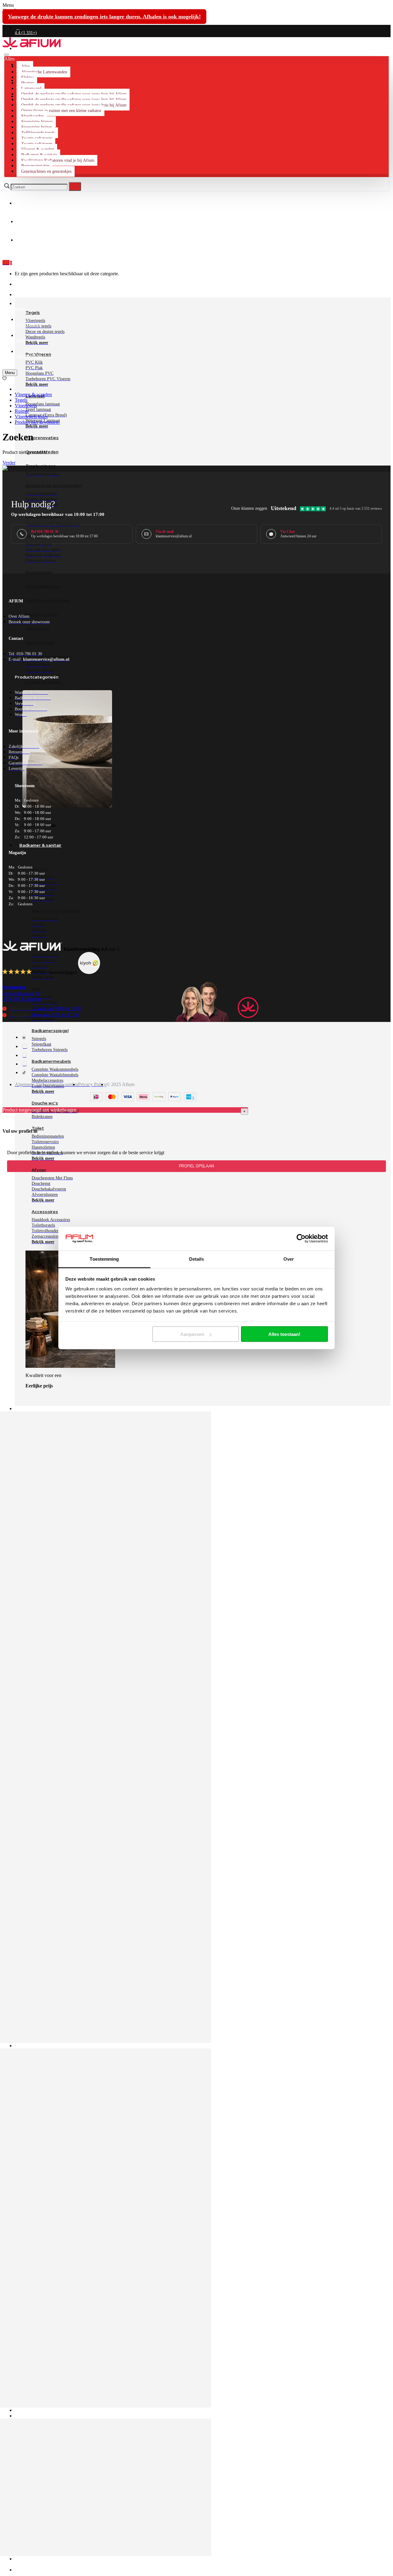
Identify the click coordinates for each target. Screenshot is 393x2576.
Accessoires (45, 1212)
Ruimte (22, 411)
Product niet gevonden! (37, 422)
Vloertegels (26, 406)
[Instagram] (25, 1046)
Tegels (21, 400)
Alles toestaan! (284, 1334)
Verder (9, 463)
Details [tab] (197, 1259)
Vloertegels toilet (31, 417)
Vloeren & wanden (33, 395)
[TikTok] (24, 1072)
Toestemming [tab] (104, 1259)
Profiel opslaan (196, 1166)
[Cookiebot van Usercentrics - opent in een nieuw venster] (301, 1239)
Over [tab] (289, 1259)
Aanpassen (192, 1334)
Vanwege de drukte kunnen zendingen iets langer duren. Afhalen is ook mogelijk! (104, 17)
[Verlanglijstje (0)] (4, 379)
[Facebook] (24, 1037)
